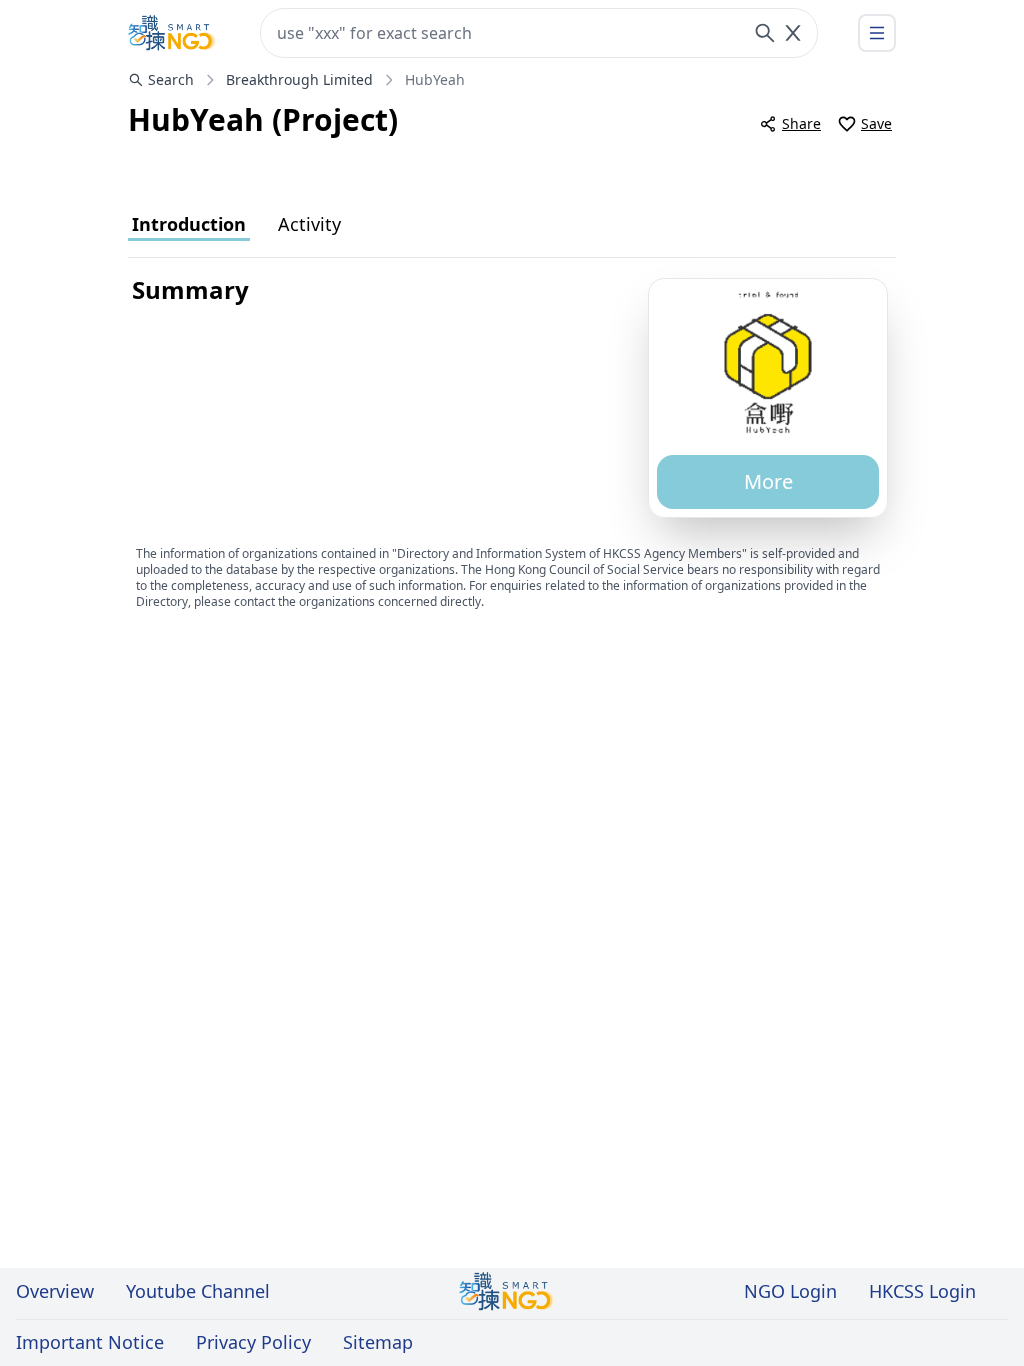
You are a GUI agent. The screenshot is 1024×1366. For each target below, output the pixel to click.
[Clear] (793, 33)
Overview (55, 1291)
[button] (768, 361)
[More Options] (877, 33)
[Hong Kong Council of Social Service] (172, 33)
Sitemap (378, 1342)
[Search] (765, 33)
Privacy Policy (253, 1342)
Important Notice (90, 1342)
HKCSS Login (922, 1291)
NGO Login (790, 1291)
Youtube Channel (198, 1291)
